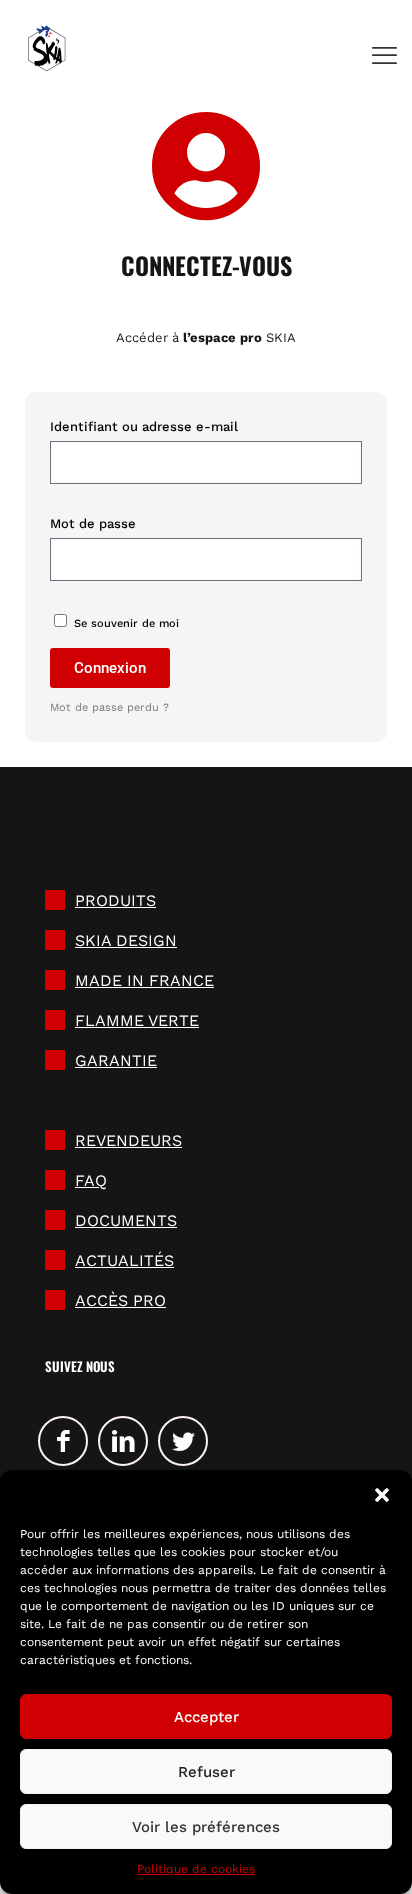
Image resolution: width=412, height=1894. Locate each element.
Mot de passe (93, 523)
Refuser (206, 1772)
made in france (144, 980)
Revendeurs (128, 1140)
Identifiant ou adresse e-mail (144, 426)
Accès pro (120, 1300)
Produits (115, 900)
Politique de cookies (196, 1869)
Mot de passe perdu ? (109, 707)
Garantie (116, 1060)
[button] (382, 1495)
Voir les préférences (206, 1827)
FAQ (91, 1180)
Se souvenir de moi (124, 623)
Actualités (124, 1260)
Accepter (206, 1717)
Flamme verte (137, 1020)
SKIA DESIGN (126, 940)
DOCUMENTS (126, 1220)
